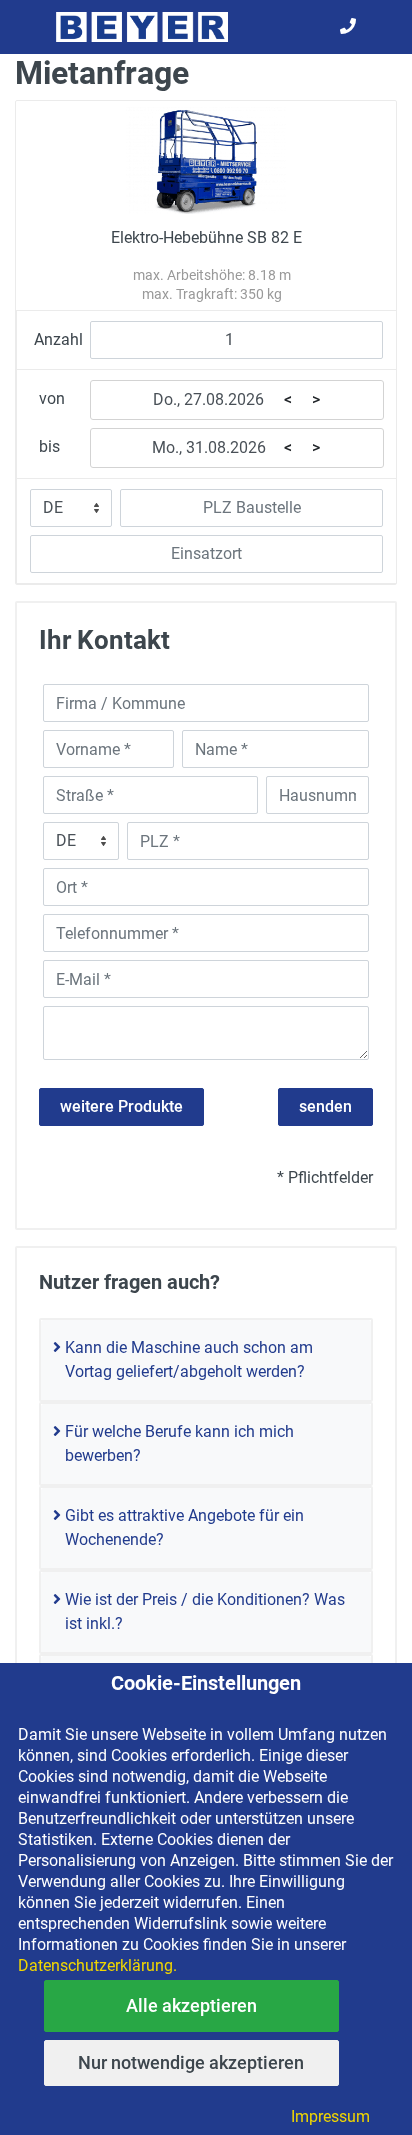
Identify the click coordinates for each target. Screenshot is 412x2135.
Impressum (330, 2116)
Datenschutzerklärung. (97, 1965)
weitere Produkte (121, 1106)
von (52, 398)
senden (325, 1106)
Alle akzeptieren (191, 2005)
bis (49, 446)
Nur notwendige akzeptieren (191, 2062)
